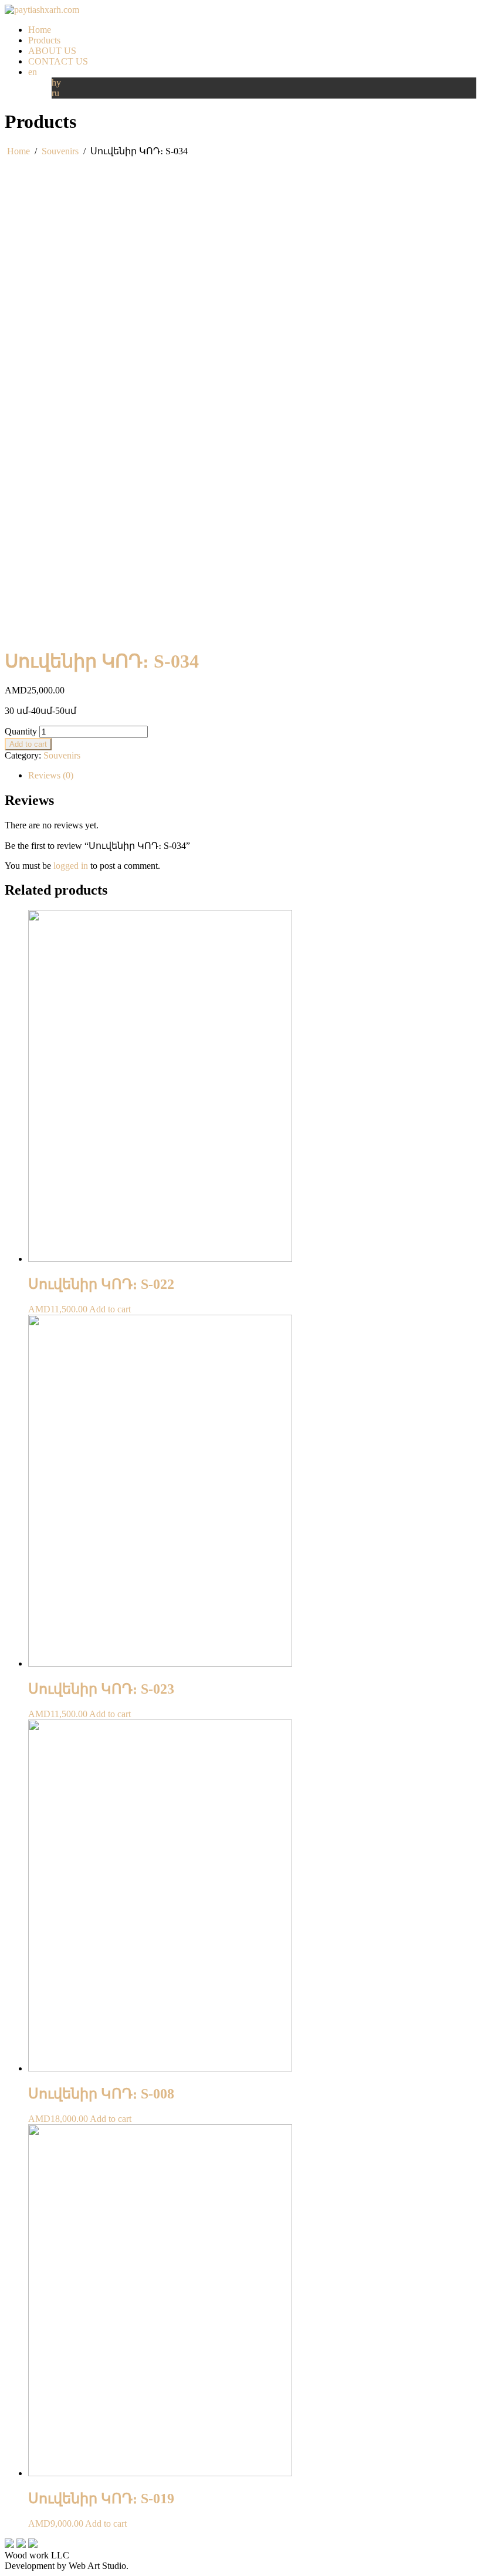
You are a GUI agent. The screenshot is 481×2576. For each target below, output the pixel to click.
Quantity (21, 731)
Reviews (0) (51, 775)
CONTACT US (58, 61)
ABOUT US (52, 51)
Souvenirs (60, 151)
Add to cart (28, 744)
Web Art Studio (97, 2566)
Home (40, 30)
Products (44, 40)
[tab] (252, 776)
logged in (71, 866)
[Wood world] (42, 10)
